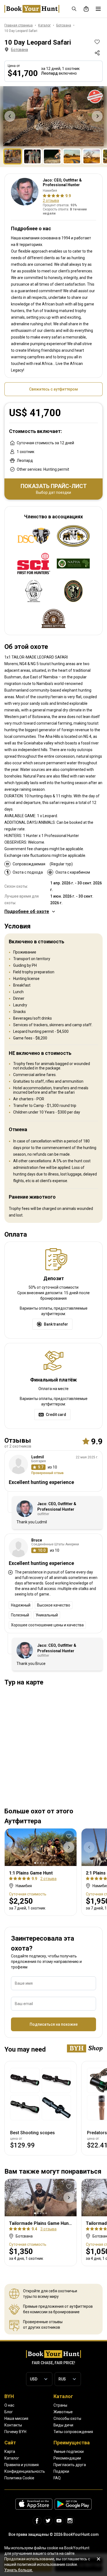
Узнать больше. (19, 2570)
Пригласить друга (70, 2465)
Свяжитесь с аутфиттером (54, 389)
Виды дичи (63, 2425)
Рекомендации (67, 2458)
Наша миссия (16, 2418)
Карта (10, 2452)
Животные (63, 2412)
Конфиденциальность (25, 2471)
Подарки (61, 2471)
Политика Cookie (19, 2478)
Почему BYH (15, 2432)
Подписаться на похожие (54, 2024)
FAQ (57, 2478)
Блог (9, 2412)
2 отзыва (51, 201)
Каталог (12, 2458)
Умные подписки (69, 2452)
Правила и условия (22, 2465)
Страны (60, 2405)
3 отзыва (48, 2229)
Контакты (13, 2425)
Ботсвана (19, 50)
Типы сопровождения (73, 2432)
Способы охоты (67, 2418)
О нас (9, 2405)
